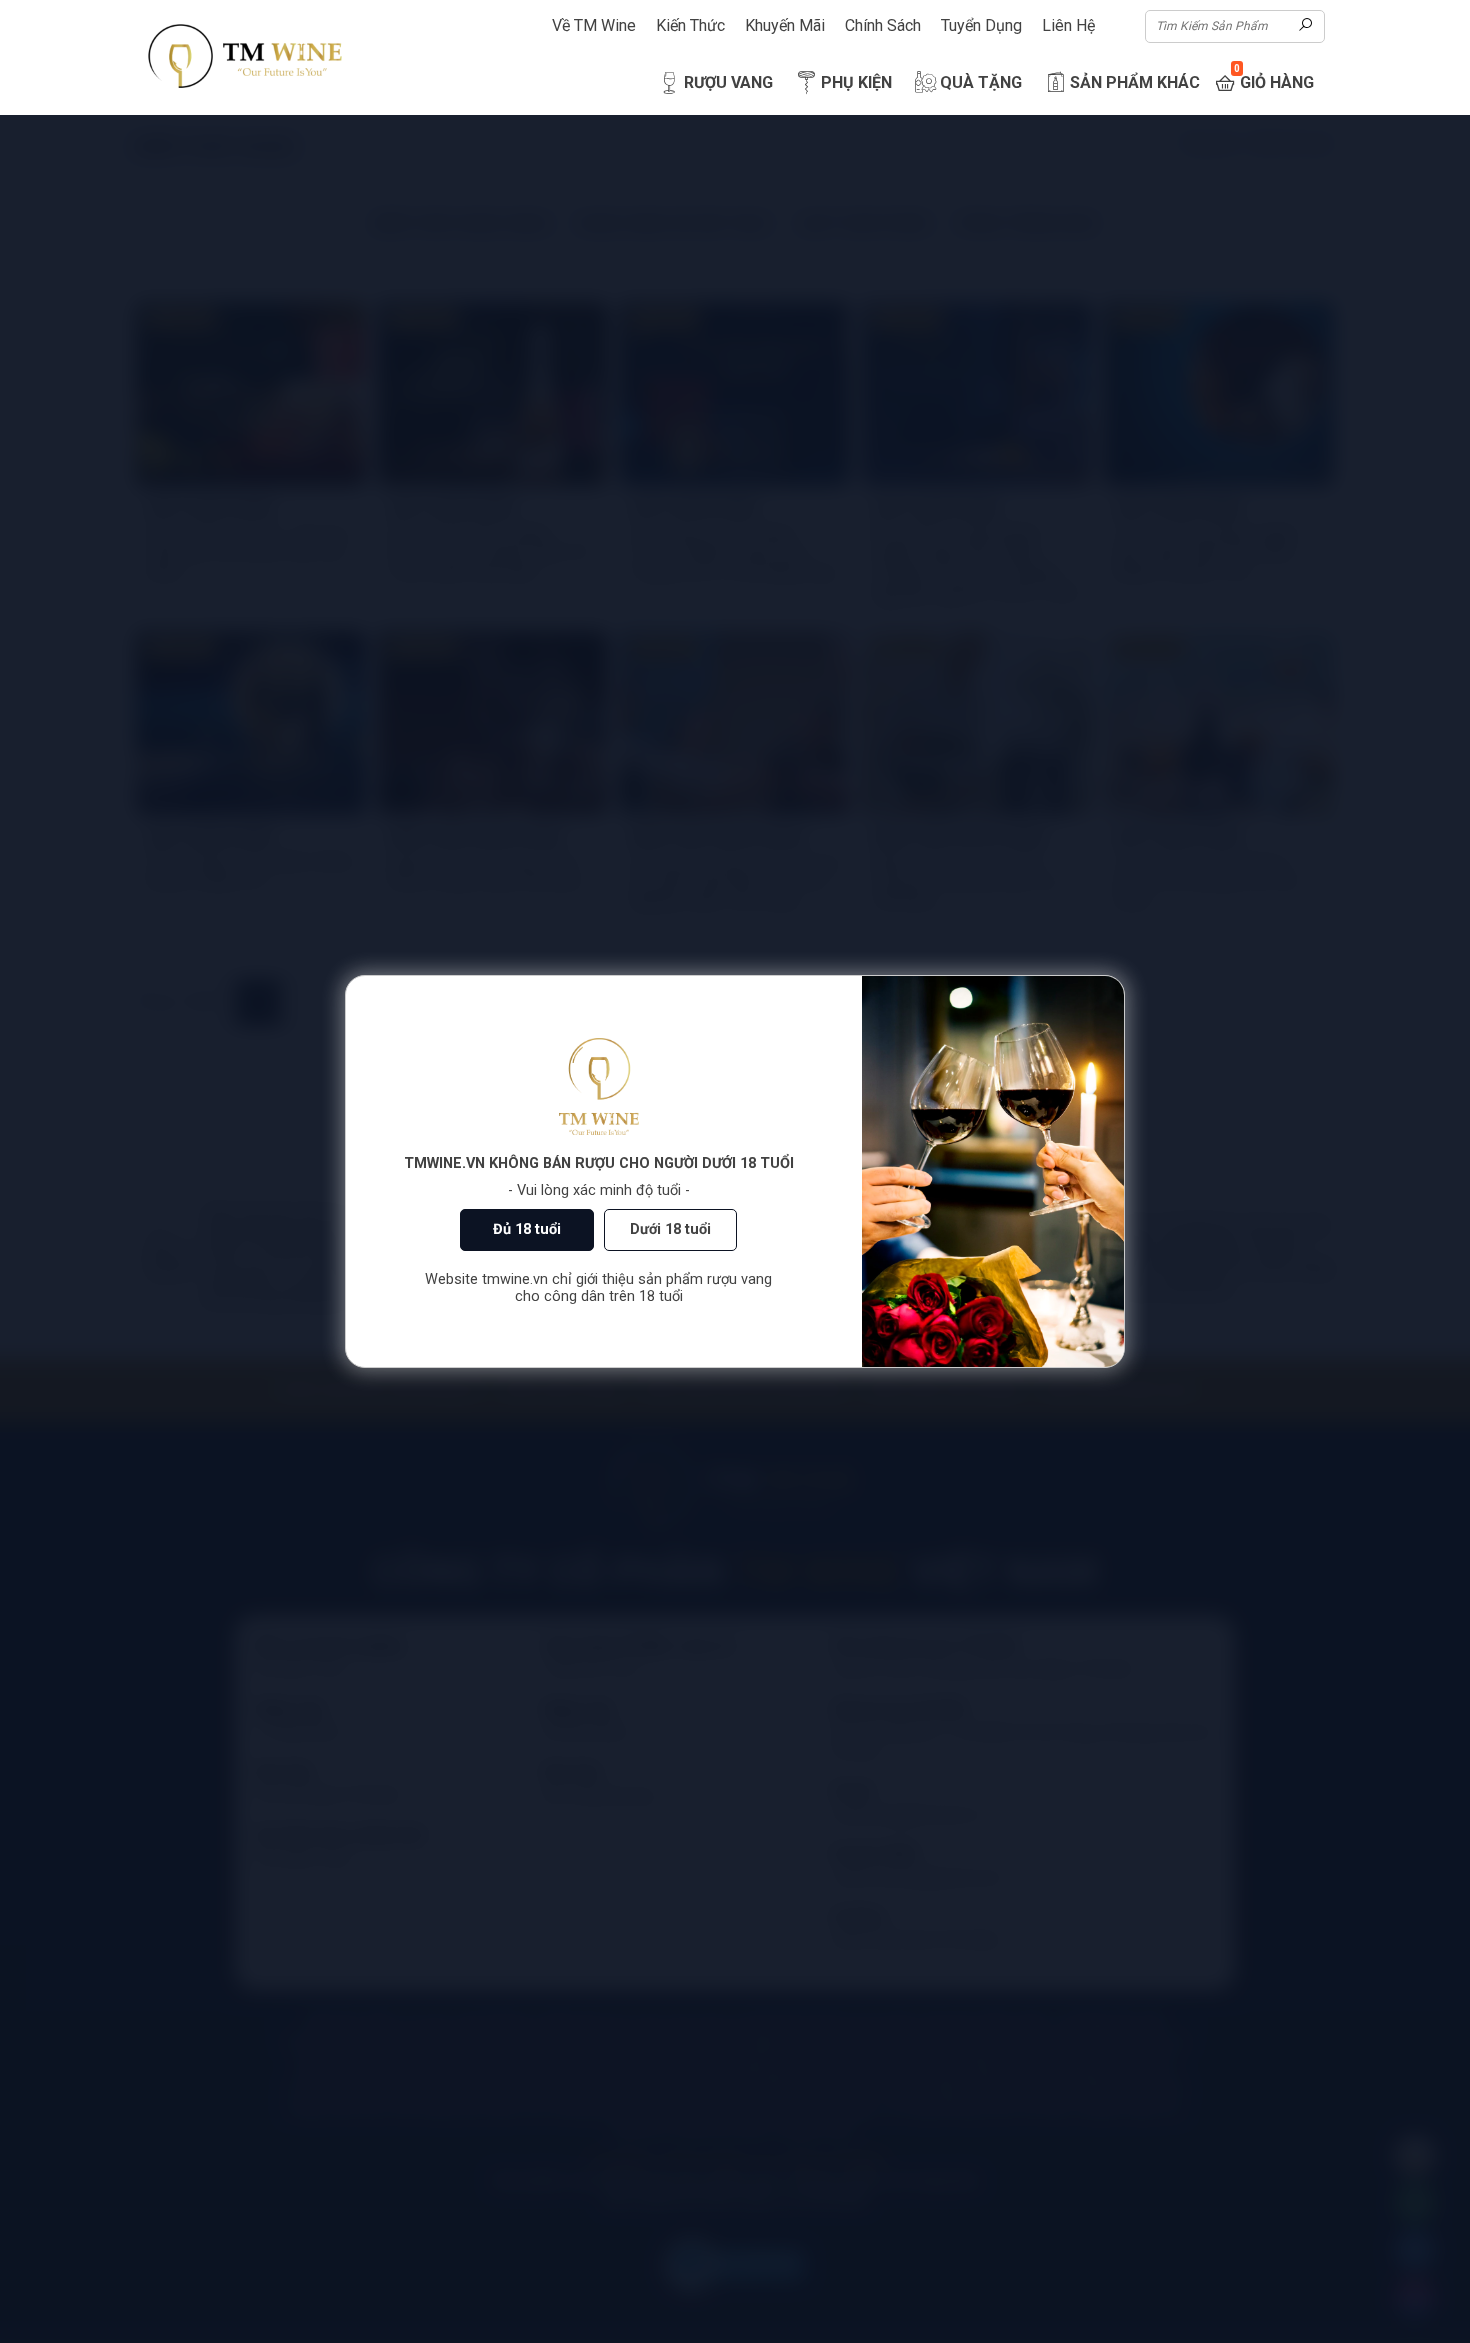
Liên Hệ (1068, 25)
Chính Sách (883, 25)
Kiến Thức (690, 25)
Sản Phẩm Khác (1135, 82)
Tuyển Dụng (981, 25)
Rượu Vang (728, 82)
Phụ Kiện (856, 82)
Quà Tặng (981, 82)
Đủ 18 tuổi (527, 1229)
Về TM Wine (594, 25)
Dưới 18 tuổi (670, 1229)
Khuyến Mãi (785, 25)
